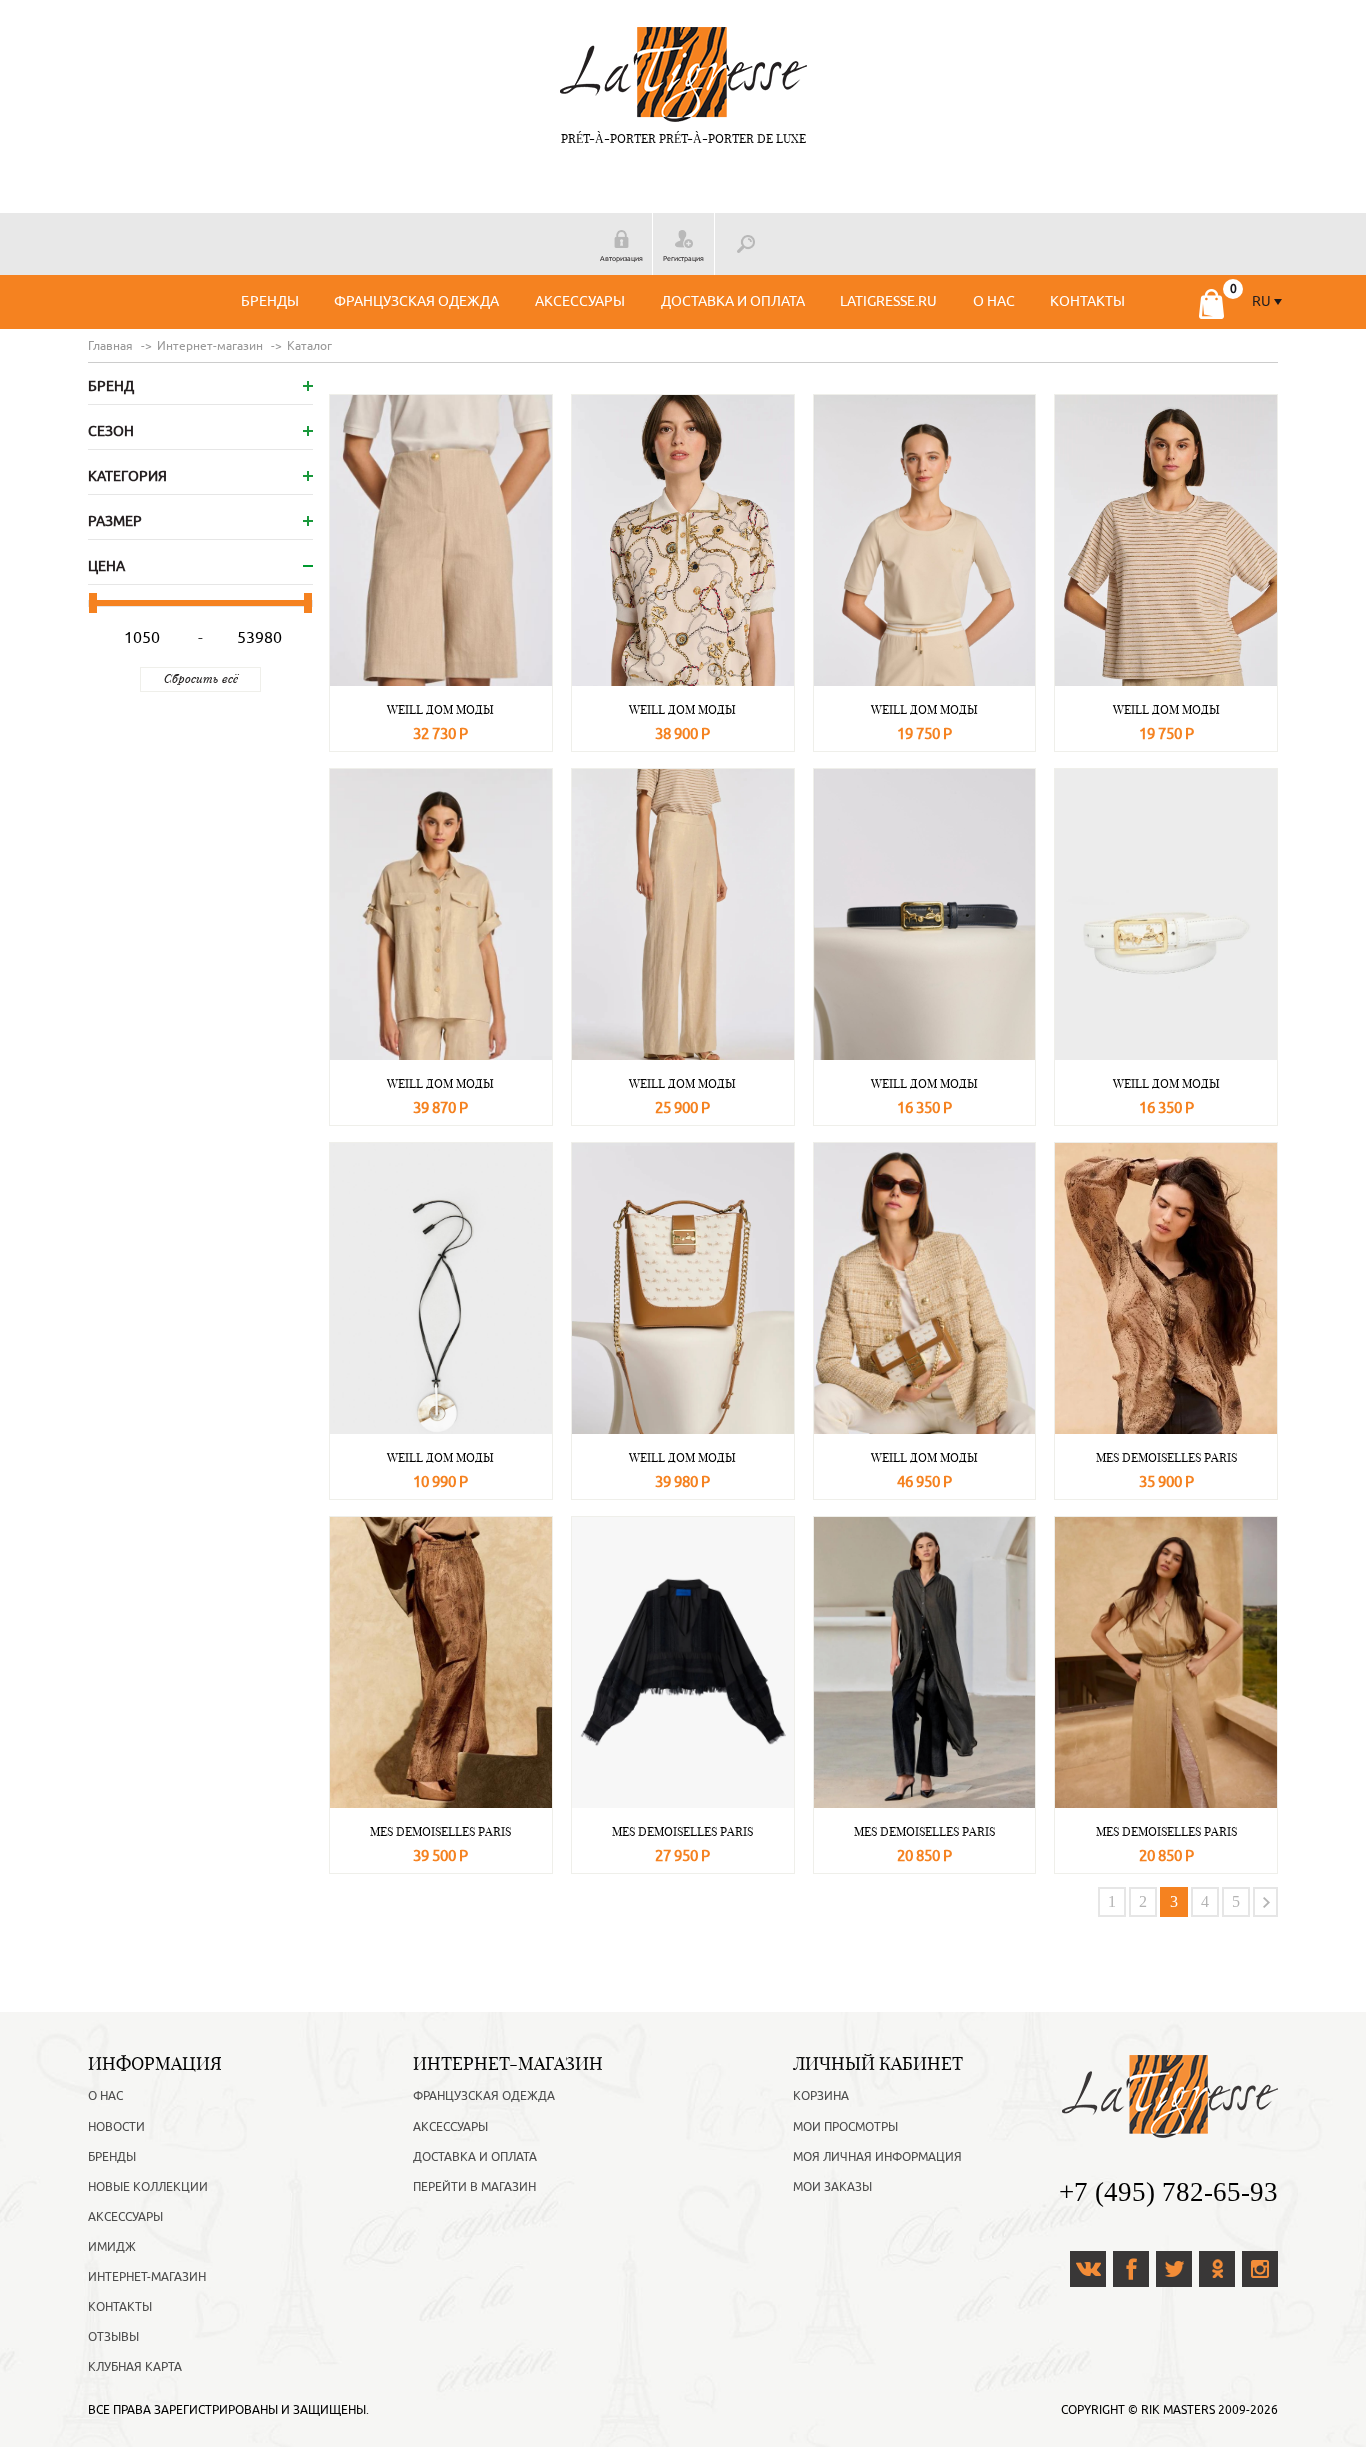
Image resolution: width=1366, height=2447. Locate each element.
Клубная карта (135, 2367)
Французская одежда (416, 301)
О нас (994, 301)
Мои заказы (832, 2187)
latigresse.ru (888, 301)
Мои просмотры (845, 2127)
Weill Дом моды (440, 709)
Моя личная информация (877, 2157)
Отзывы (113, 2337)
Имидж (112, 2247)
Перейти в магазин (474, 2187)
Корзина (821, 2096)
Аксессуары (580, 301)
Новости (116, 2127)
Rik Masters (1178, 2410)
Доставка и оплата (733, 301)
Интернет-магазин (147, 2277)
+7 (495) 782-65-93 (1168, 2192)
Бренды (270, 301)
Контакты (1087, 301)
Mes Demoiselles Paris (1166, 1457)
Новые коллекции (148, 2187)
